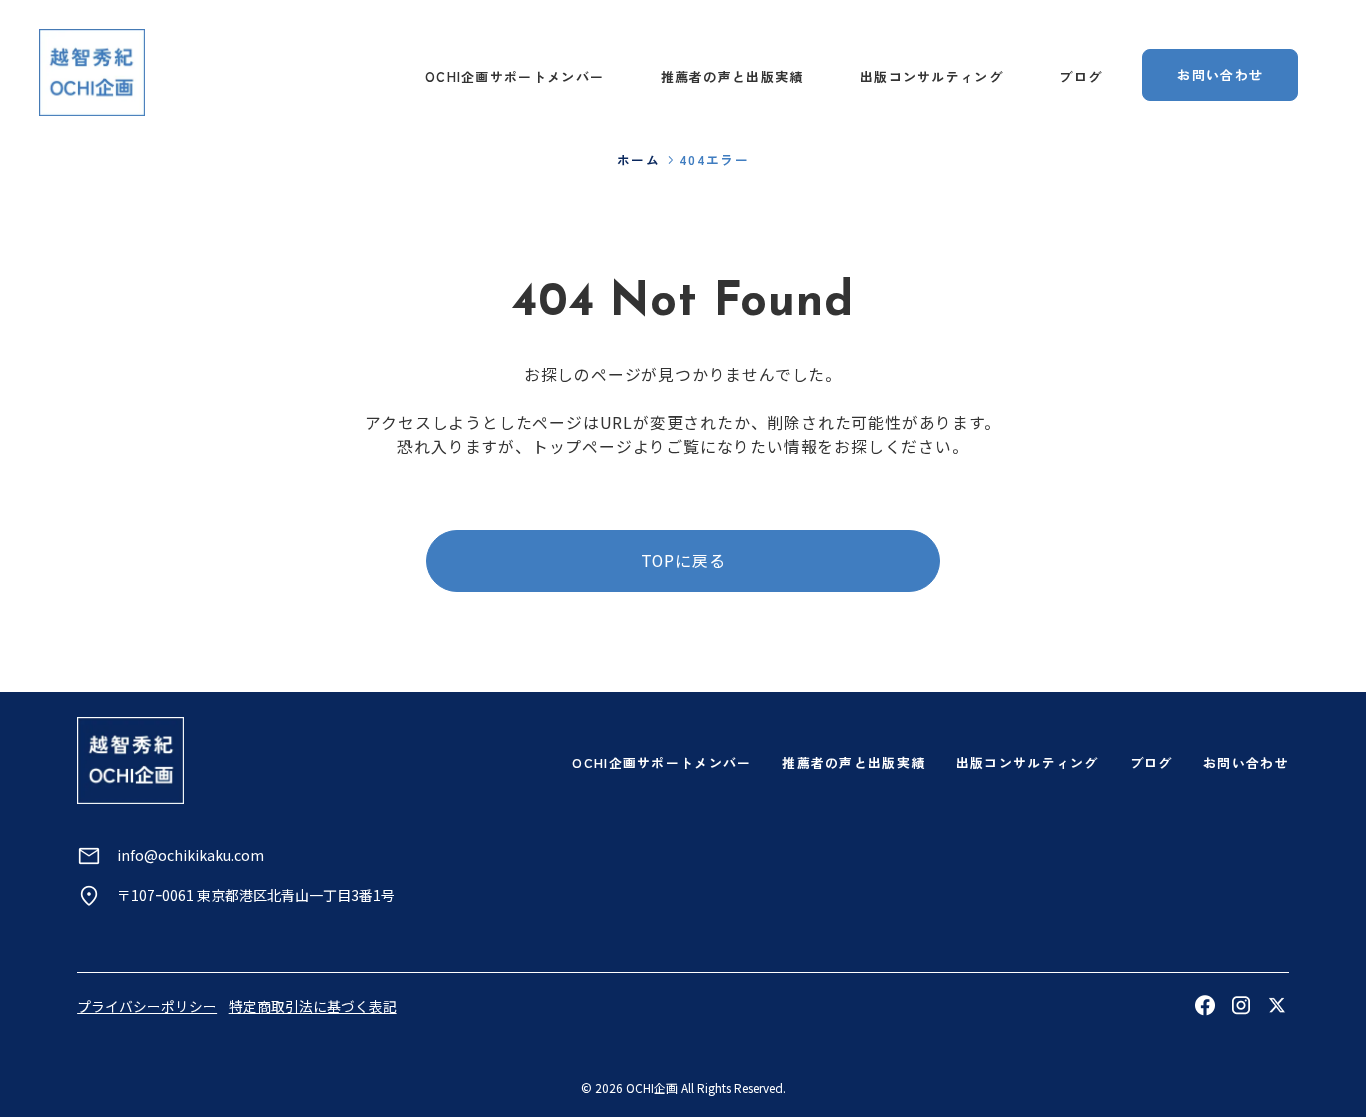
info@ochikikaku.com (190, 855)
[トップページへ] (92, 72)
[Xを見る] (1277, 1005)
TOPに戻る (683, 560)
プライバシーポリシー (147, 1006)
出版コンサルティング (931, 76)
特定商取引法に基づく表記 (313, 1006)
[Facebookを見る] (1205, 1005)
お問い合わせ (1220, 74)
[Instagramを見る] (1241, 1005)
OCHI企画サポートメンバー (514, 76)
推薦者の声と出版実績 (732, 76)
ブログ (1080, 76)
